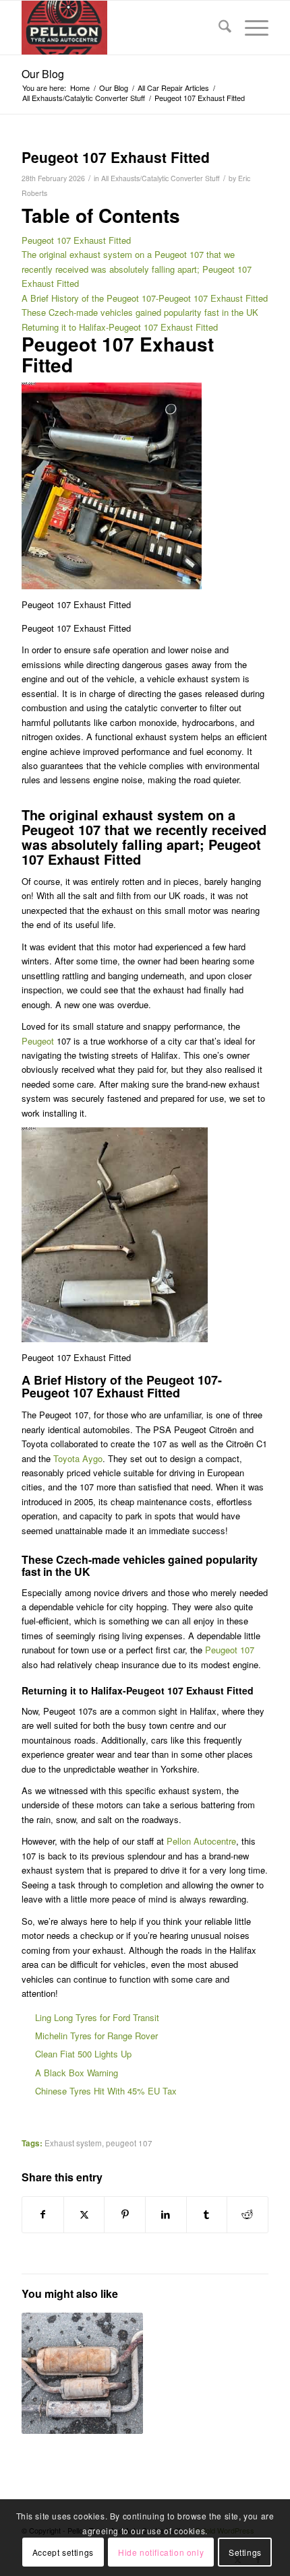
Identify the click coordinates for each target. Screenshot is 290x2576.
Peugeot (38, 1041)
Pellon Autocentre (201, 1841)
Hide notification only (161, 2552)
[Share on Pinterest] (125, 2214)
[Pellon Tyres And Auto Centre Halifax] (120, 28)
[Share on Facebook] (43, 2214)
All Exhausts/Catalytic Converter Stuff (161, 178)
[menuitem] (218, 28)
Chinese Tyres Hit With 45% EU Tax (106, 2091)
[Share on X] (84, 2214)
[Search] (218, 28)
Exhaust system (73, 2143)
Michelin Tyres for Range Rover (96, 2036)
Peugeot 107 (230, 1650)
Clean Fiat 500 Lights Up (83, 2054)
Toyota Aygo (78, 1458)
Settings (245, 2552)
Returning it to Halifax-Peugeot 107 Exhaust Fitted (120, 327)
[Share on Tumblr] (207, 2214)
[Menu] (250, 28)
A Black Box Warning (77, 2073)
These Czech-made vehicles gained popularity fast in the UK (140, 312)
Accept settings (63, 2552)
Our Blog (43, 74)
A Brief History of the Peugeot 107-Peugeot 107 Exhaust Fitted (145, 298)
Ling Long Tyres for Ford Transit (97, 2017)
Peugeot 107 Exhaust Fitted (76, 240)
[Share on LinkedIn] (166, 2214)
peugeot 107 (129, 2143)
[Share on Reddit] (248, 2214)
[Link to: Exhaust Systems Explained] (82, 2373)
